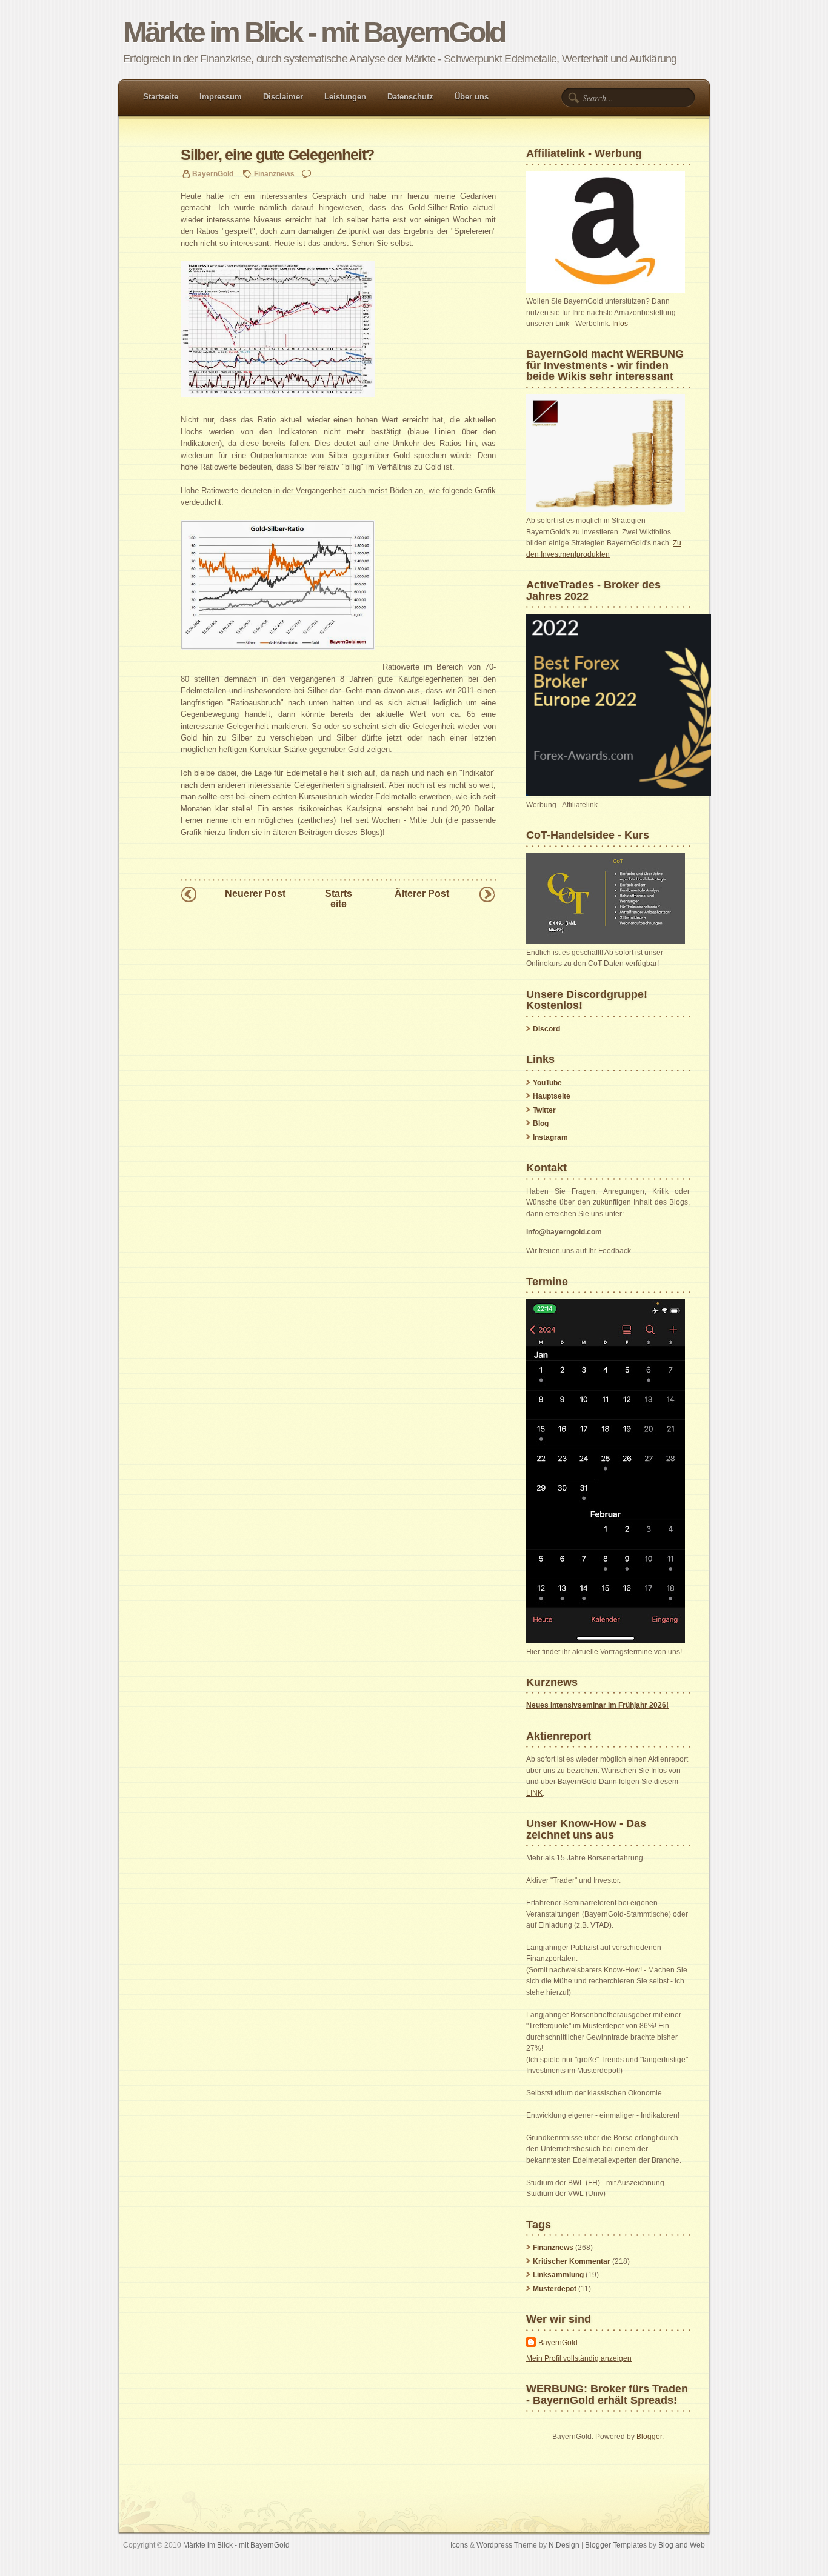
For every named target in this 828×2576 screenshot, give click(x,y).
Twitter (544, 1110)
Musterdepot (555, 2289)
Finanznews (274, 174)
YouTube (547, 1083)
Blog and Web (682, 2545)
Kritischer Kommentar (572, 2261)
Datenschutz (410, 97)
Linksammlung (558, 2275)
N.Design (564, 2545)
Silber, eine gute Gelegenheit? (277, 155)
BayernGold (558, 2343)
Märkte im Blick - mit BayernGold (314, 32)
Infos (620, 324)
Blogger (649, 2437)
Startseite (161, 97)
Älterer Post (422, 894)
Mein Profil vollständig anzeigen (579, 2358)
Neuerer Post (255, 894)
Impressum (221, 97)
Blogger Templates (616, 2545)
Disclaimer (283, 97)
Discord (546, 1029)
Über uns (472, 97)
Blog (541, 1123)
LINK (534, 1793)
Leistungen (345, 97)
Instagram (550, 1137)
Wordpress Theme (507, 2545)
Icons (459, 2545)
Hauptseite (552, 1096)
